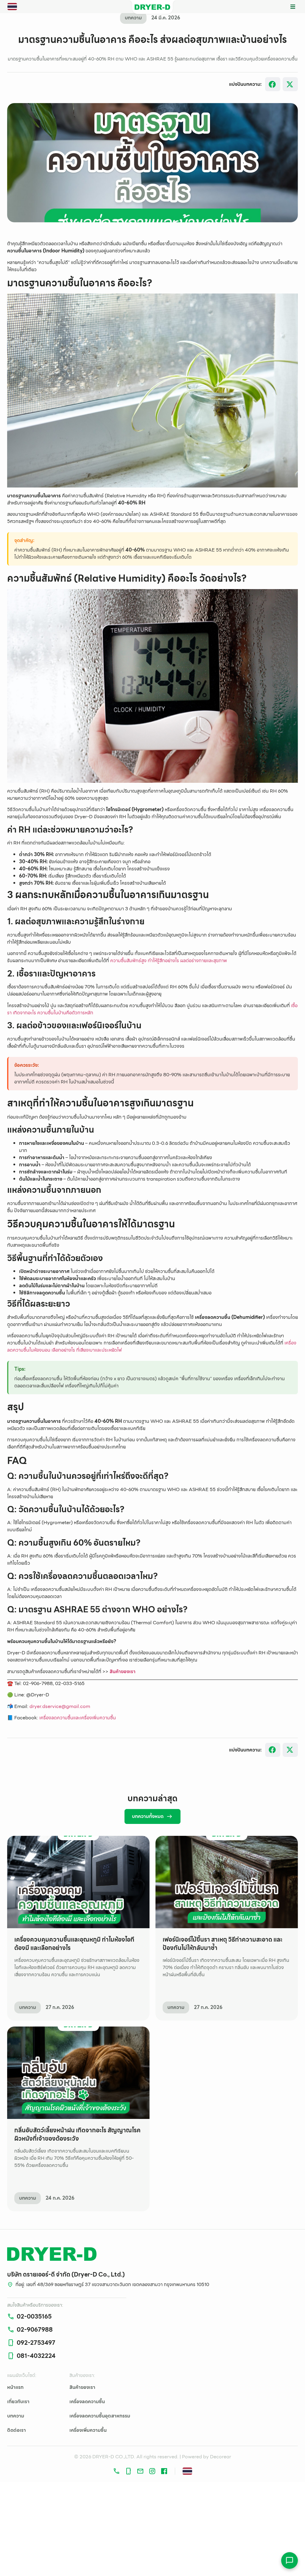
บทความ (28, 2007)
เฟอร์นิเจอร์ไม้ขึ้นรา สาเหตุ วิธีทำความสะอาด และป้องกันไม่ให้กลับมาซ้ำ (222, 1944)
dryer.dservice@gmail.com (60, 1706)
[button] (293, 7)
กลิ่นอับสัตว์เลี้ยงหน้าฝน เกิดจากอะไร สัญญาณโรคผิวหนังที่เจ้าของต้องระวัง (77, 2134)
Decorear (221, 2457)
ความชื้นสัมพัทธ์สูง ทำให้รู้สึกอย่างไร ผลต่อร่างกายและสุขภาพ (169, 961)
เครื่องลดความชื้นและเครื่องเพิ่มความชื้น (78, 1718)
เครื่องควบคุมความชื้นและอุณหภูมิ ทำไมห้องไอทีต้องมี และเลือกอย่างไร (74, 1944)
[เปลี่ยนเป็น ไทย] (12, 7)
